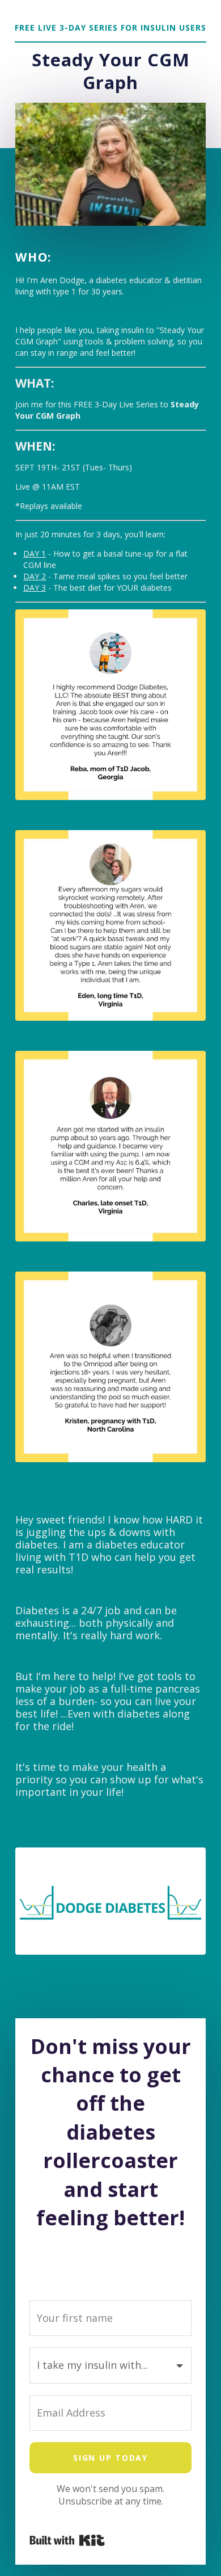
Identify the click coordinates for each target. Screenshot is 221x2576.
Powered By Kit (67, 2540)
